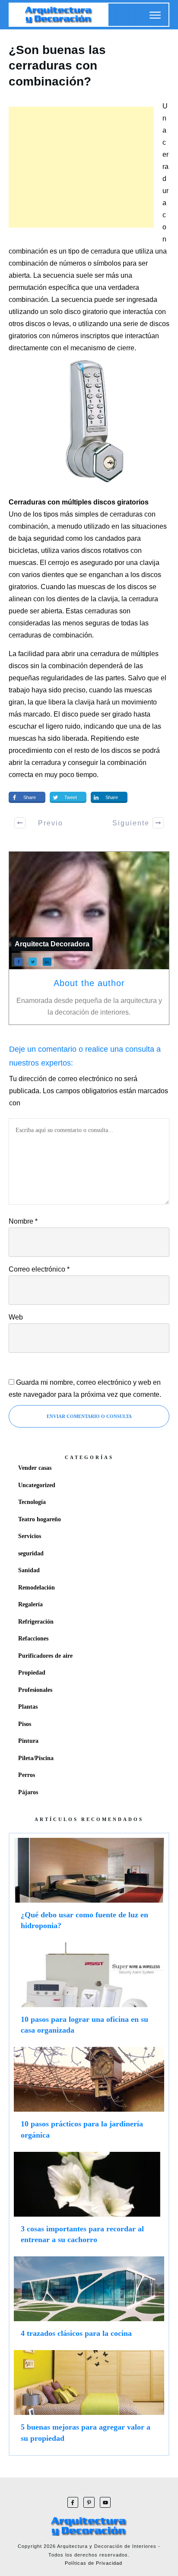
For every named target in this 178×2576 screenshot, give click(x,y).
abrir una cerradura (91, 654)
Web (16, 1317)
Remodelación (37, 1588)
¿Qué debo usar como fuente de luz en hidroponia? (89, 1888)
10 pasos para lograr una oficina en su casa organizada (89, 1992)
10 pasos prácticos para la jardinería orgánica (89, 2097)
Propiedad (32, 1673)
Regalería (30, 1604)
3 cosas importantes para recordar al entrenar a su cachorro (89, 2202)
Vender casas (35, 1468)
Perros (27, 1775)
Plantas (28, 1707)
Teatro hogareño (40, 1519)
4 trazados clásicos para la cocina (89, 2301)
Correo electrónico (39, 1269)
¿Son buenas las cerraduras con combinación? (57, 66)
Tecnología (32, 1502)
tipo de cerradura (94, 251)
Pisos (25, 1724)
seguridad (31, 1553)
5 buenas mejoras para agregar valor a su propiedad (89, 2400)
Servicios (30, 1536)
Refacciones (33, 1639)
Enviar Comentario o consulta (89, 1416)
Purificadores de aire (45, 1656)
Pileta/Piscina (36, 1758)
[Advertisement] (81, 167)
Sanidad (29, 1570)
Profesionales (35, 1690)
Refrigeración (36, 1622)
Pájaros (28, 1792)
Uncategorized (37, 1485)
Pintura (28, 1741)
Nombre (23, 1221)
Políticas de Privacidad (94, 2563)
